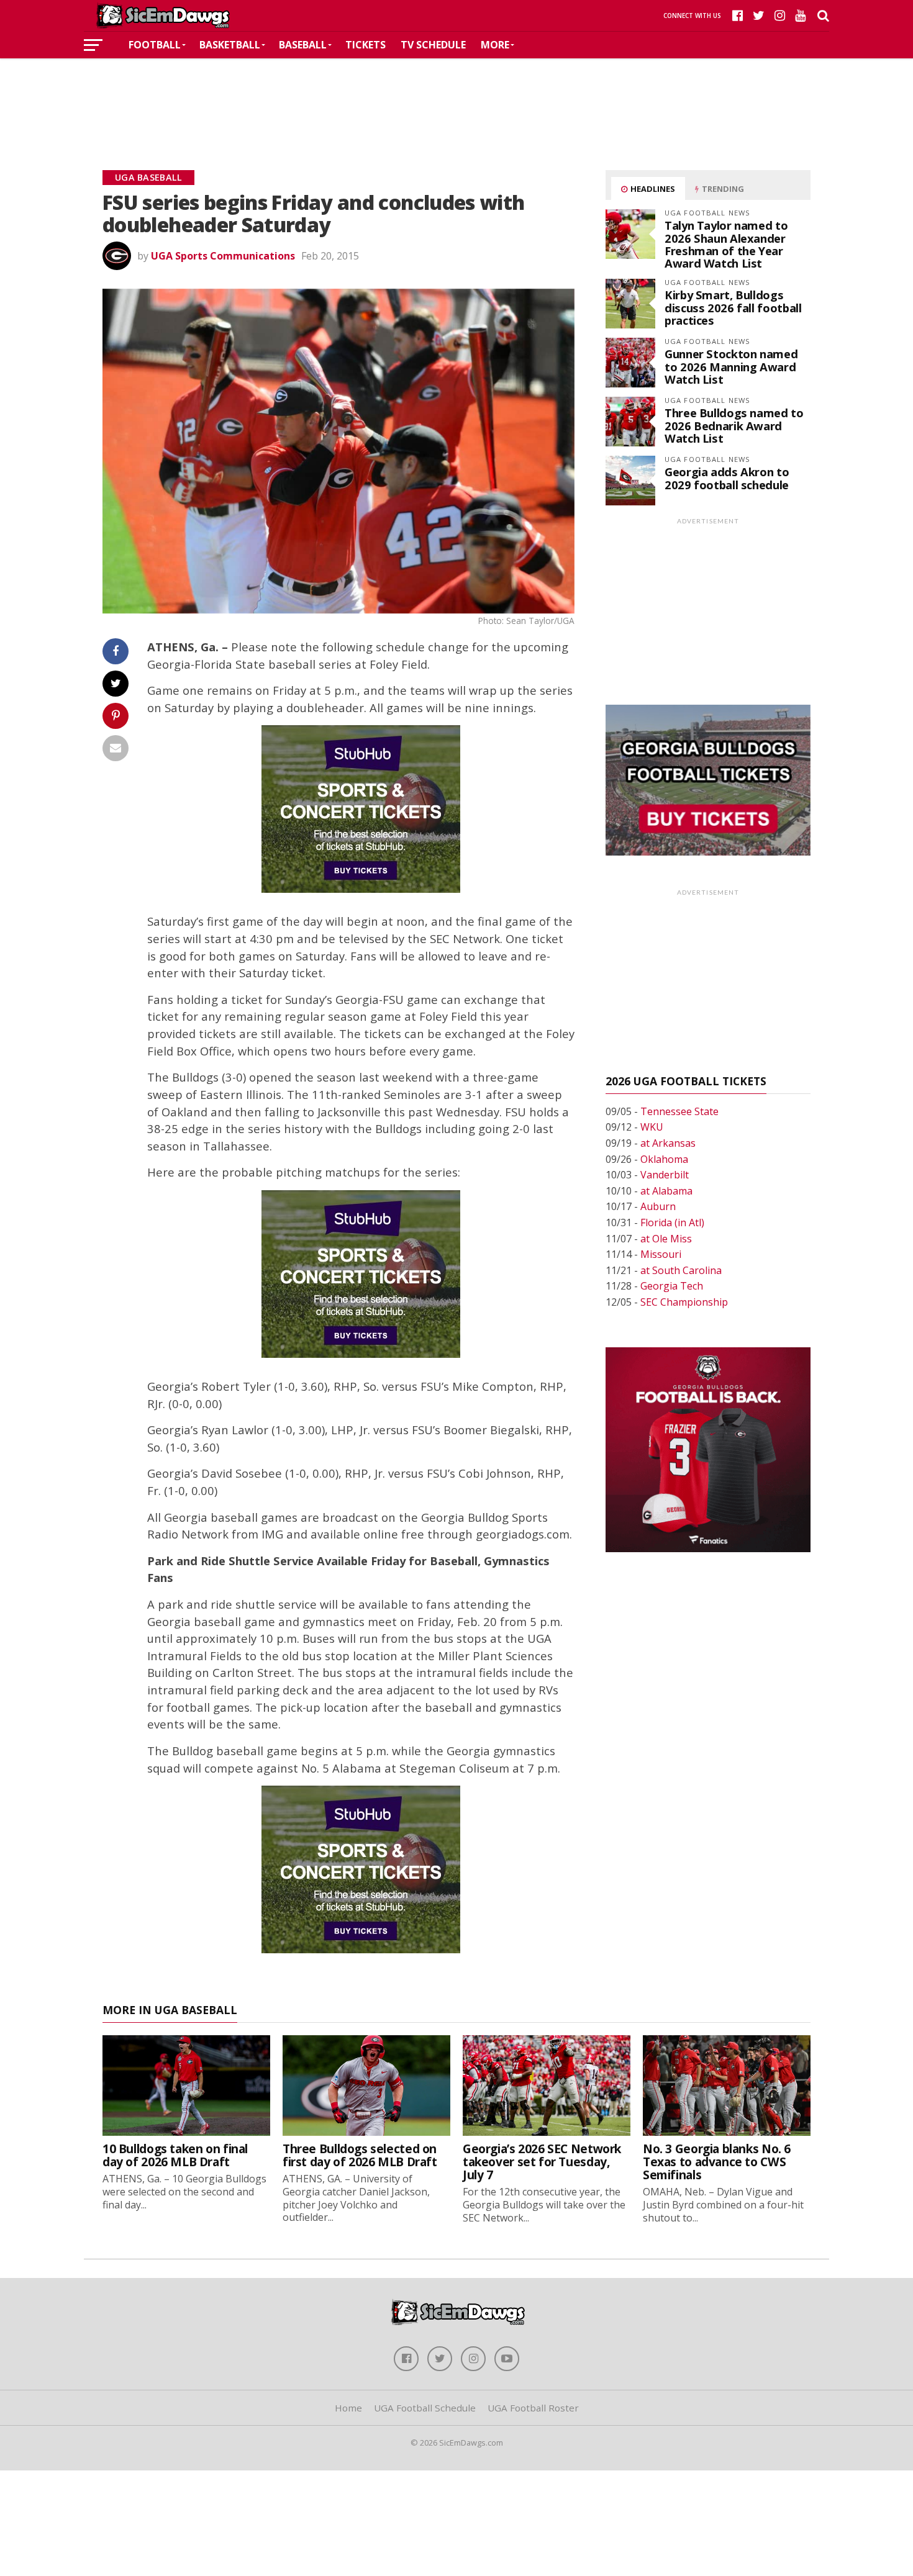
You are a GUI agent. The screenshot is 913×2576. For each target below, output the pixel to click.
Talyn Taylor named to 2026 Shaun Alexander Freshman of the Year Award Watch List (726, 244)
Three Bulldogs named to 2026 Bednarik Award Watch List (734, 425)
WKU (652, 1127)
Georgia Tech (672, 1286)
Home (348, 2408)
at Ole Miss (666, 1239)
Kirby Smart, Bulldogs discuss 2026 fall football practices (733, 307)
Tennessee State (679, 1111)
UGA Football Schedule (425, 2408)
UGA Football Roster (533, 2408)
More (495, 45)
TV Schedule (433, 45)
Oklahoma (664, 1159)
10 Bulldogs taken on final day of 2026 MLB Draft (175, 2155)
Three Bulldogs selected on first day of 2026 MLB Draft (360, 2155)
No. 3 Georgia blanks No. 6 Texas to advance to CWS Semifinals (717, 2162)
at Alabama (666, 1191)
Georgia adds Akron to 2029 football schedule (727, 478)
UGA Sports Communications (223, 256)
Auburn (658, 1206)
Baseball (303, 45)
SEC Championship (684, 1302)
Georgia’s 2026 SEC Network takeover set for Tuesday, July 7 (542, 2162)
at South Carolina (681, 1270)
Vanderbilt (665, 1175)
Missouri (661, 1254)
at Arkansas (668, 1143)
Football (155, 45)
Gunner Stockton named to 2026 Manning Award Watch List (731, 366)
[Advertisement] (457, 96)
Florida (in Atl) (672, 1222)
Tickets (366, 45)
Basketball (230, 45)
